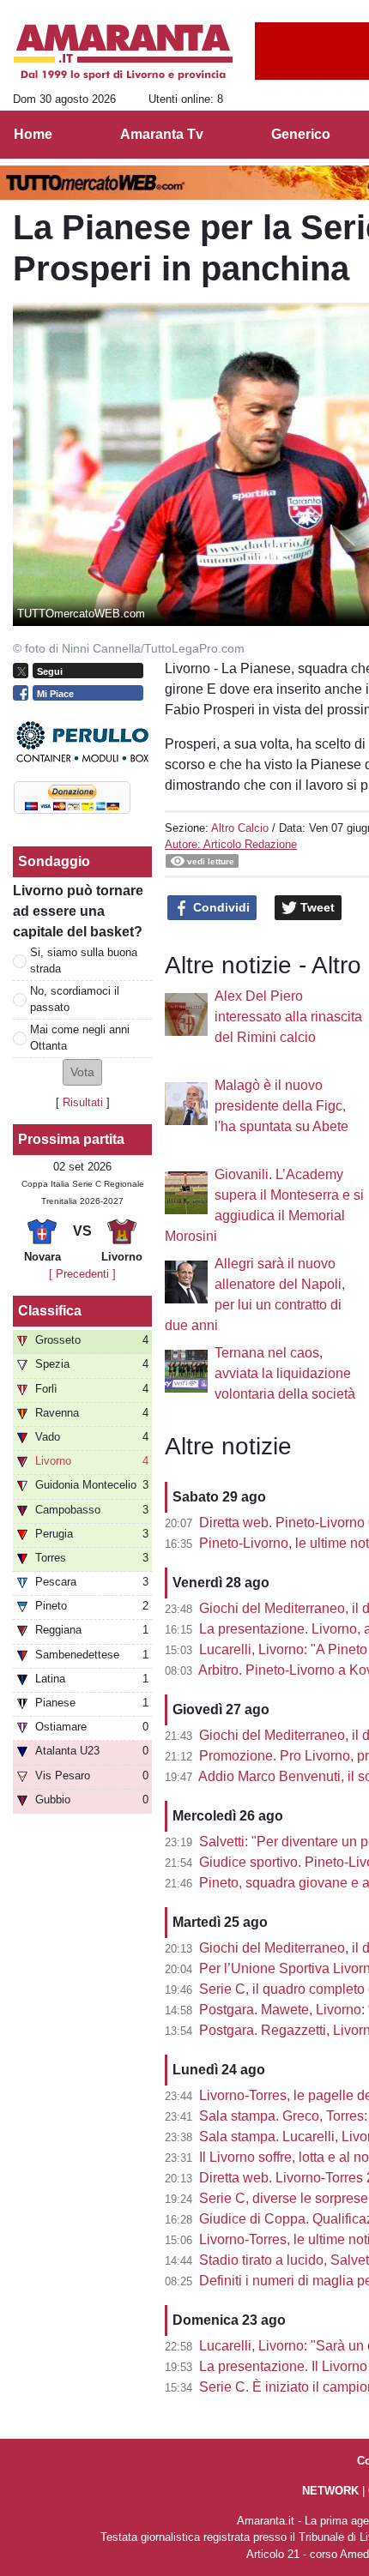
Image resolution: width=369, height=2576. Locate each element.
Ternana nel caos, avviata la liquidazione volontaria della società (285, 1373)
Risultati (83, 1102)
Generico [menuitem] (301, 134)
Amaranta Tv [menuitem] (162, 134)
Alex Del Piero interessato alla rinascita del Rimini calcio (288, 1017)
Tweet (316, 907)
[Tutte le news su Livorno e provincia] (123, 52)
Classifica (50, 1311)
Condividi (220, 907)
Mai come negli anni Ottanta (80, 1038)
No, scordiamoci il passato (75, 999)
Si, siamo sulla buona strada (84, 960)
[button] (82, 1072)
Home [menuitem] (33, 134)
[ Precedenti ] (82, 1274)
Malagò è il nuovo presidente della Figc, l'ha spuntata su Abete (281, 1106)
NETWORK (330, 2491)
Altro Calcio (240, 828)
